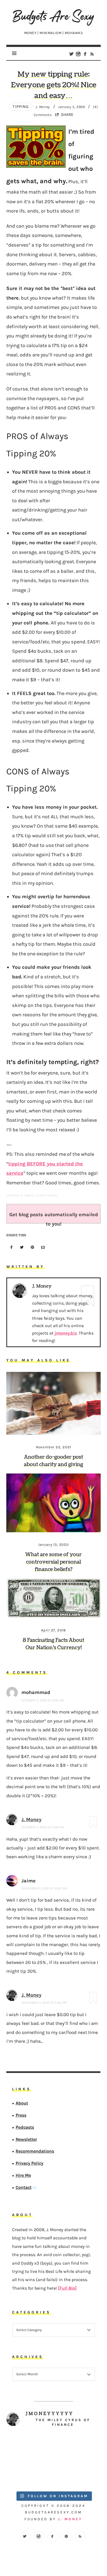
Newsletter (26, 2139)
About (22, 2103)
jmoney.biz (66, 1333)
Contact (24, 2187)
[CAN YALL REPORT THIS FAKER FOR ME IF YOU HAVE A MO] (77, 2474)
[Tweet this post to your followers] (22, 1248)
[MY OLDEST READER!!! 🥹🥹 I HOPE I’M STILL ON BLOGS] (30, 2447)
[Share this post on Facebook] (11, 1248)
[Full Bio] (67, 2288)
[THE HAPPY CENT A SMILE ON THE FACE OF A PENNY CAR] (77, 2447)
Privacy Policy (29, 2163)
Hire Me (23, 2175)
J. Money (31, 1819)
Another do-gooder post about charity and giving (54, 1461)
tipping (21, 107)
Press (21, 2115)
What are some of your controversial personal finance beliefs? (54, 1562)
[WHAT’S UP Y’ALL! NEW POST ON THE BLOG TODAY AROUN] (30, 2474)
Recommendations (35, 2151)
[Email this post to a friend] (43, 1248)
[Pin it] (33, 1248)
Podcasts (25, 2127)
